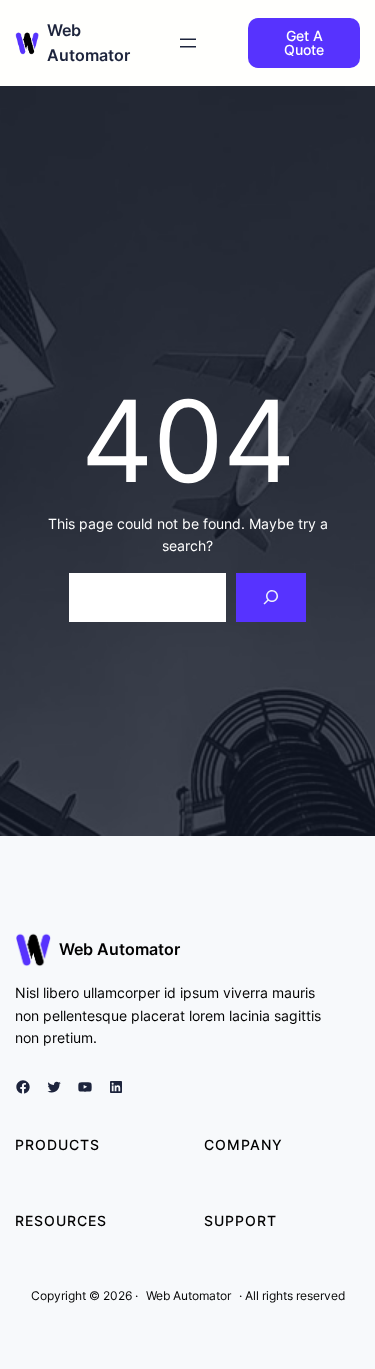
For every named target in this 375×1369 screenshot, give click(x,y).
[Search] (271, 597)
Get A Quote (304, 42)
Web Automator (119, 949)
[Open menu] (188, 43)
